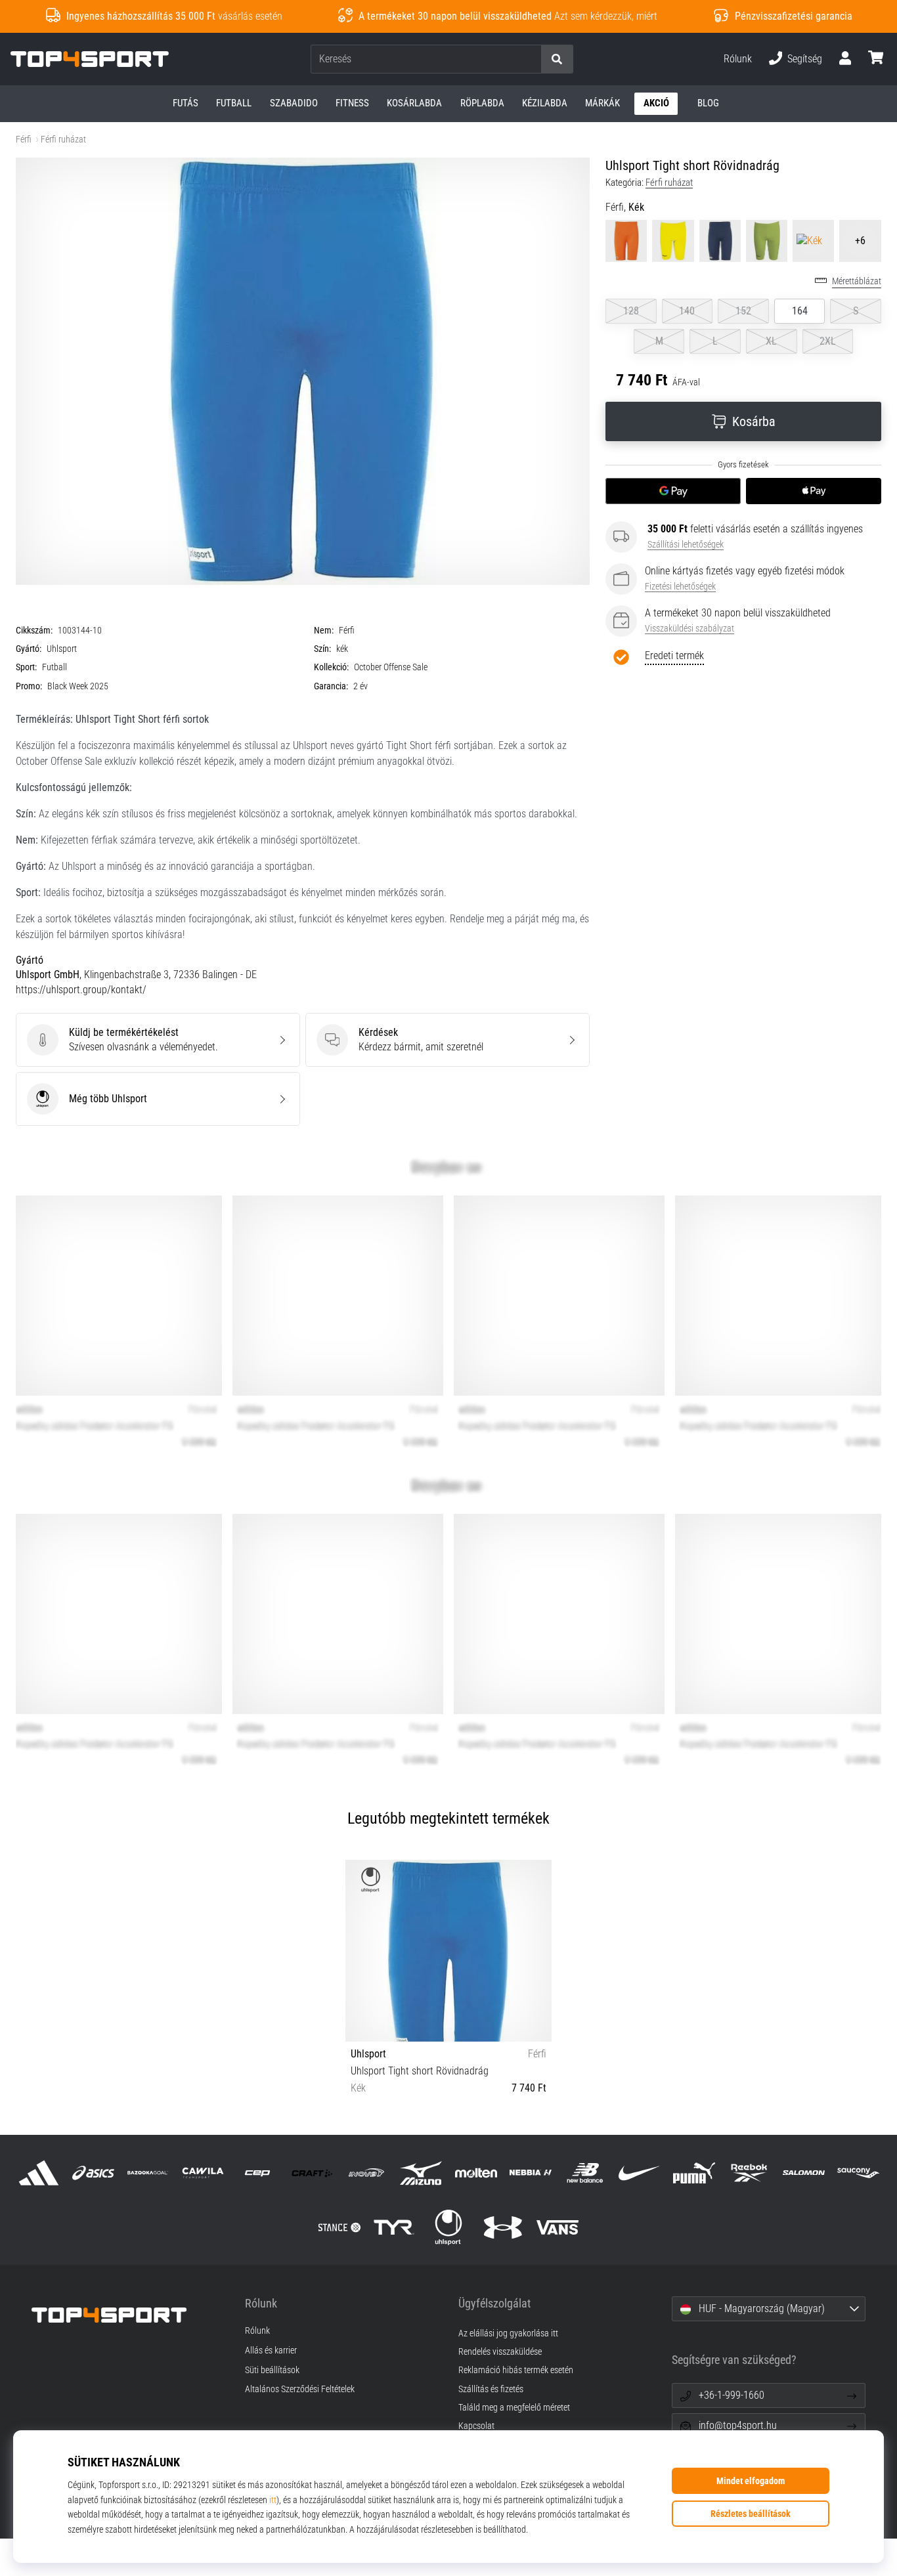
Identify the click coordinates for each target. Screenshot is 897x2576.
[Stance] (339, 2227)
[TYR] (394, 2227)
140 (687, 311)
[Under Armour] (503, 2227)
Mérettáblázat (857, 281)
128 (631, 311)
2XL (828, 341)
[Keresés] (557, 59)
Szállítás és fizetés (491, 2389)
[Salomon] (803, 2173)
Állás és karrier (271, 2351)
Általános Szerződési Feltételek (300, 2390)
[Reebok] (749, 2173)
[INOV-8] (367, 2173)
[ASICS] (94, 2173)
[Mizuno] (421, 2173)
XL (771, 341)
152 (743, 311)
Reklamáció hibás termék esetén (516, 2370)
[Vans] (558, 2227)
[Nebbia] (530, 2173)
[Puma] (694, 2173)
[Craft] (312, 2173)
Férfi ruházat (63, 140)
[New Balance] (585, 2173)
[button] (531, 59)
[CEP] (257, 2173)
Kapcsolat (476, 2426)
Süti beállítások (272, 2371)
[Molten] (476, 2173)
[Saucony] (858, 2173)
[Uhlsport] (448, 2227)
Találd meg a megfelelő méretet (514, 2408)
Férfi (24, 140)
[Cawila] (203, 2173)
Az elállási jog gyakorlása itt (508, 2333)
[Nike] (640, 2173)
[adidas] (39, 2173)
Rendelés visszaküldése (500, 2352)
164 (800, 311)
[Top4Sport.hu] (128, 2315)
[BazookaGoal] (148, 2173)
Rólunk (738, 59)
